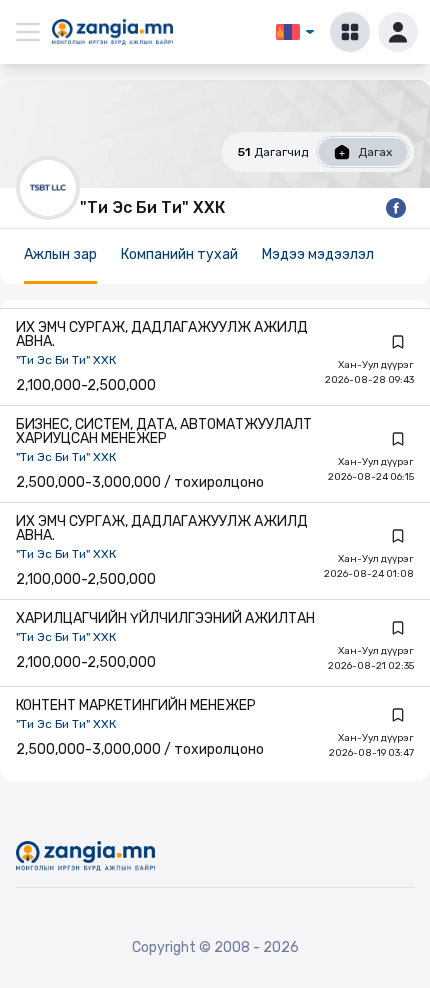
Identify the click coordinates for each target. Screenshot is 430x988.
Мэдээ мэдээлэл (318, 254)
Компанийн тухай (179, 254)
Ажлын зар (60, 254)
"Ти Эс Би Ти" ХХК (66, 360)
